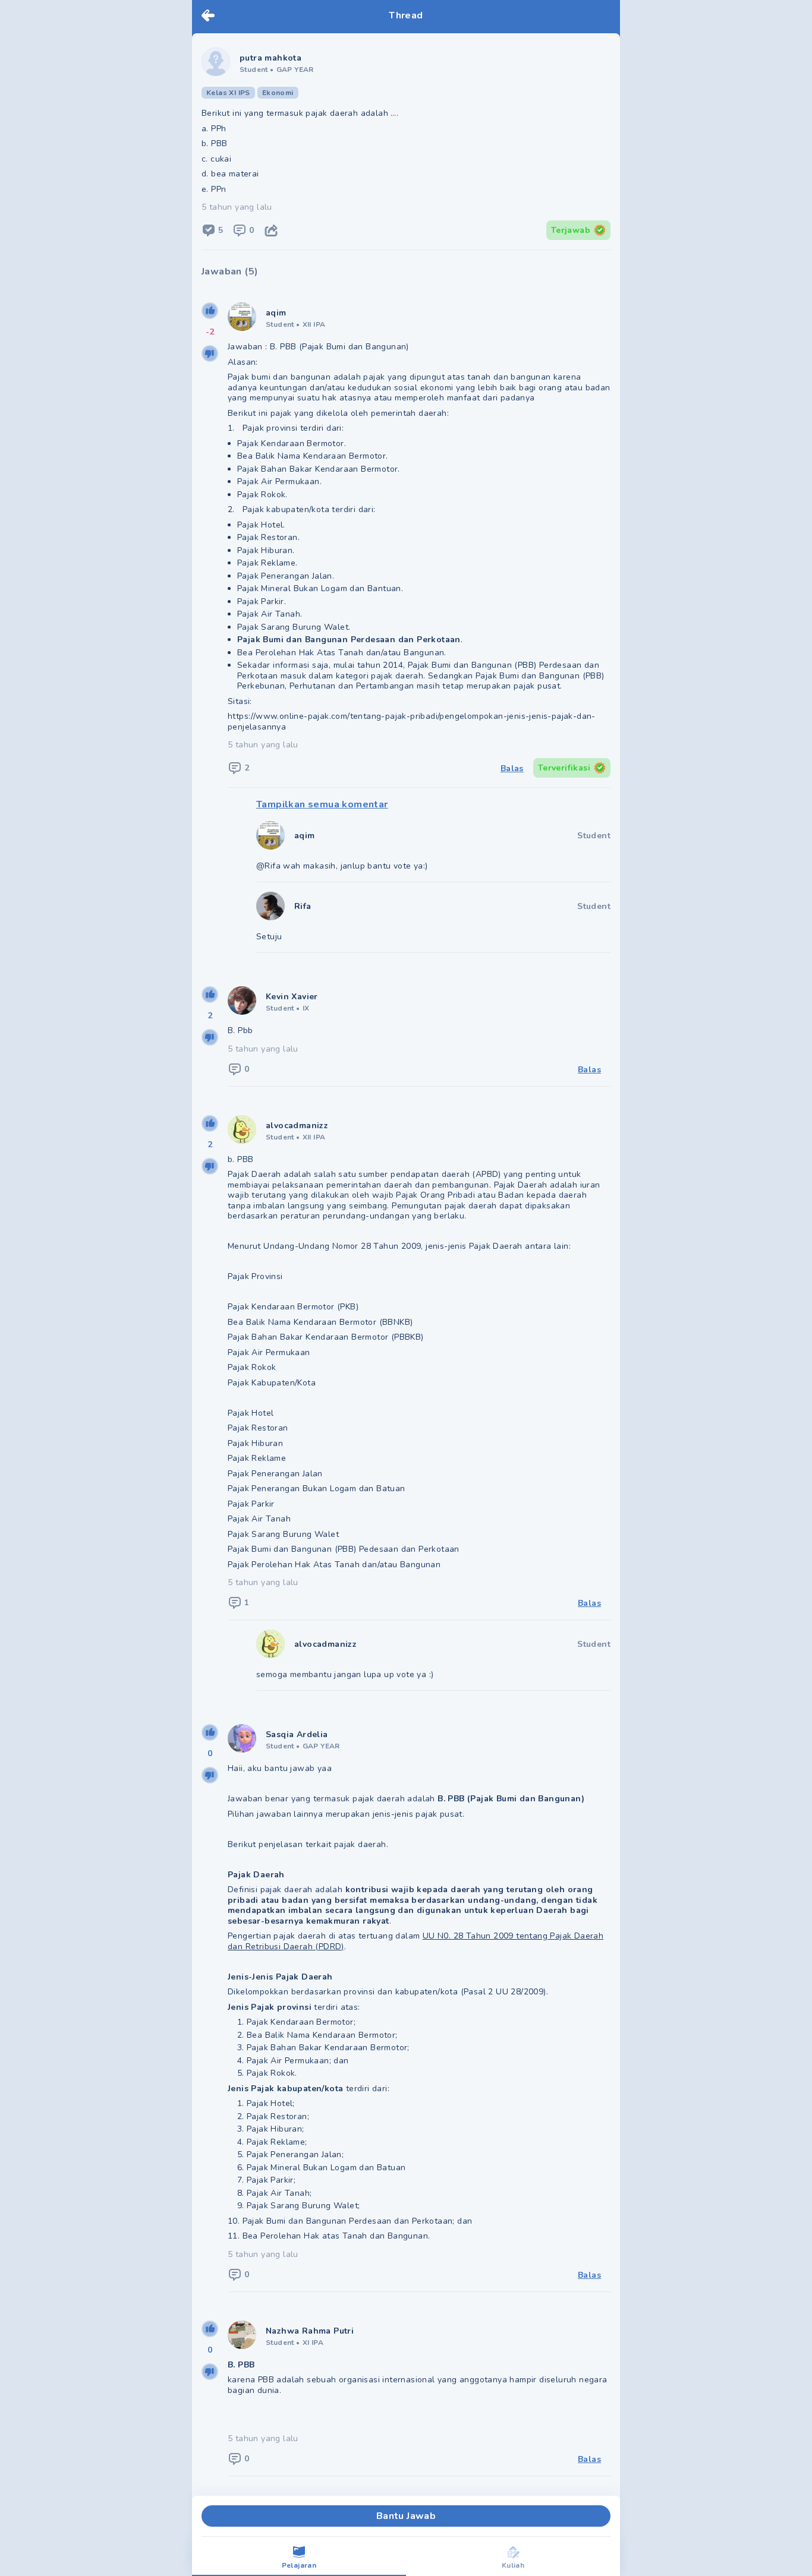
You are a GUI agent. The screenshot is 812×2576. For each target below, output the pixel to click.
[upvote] (210, 311)
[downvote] (210, 353)
